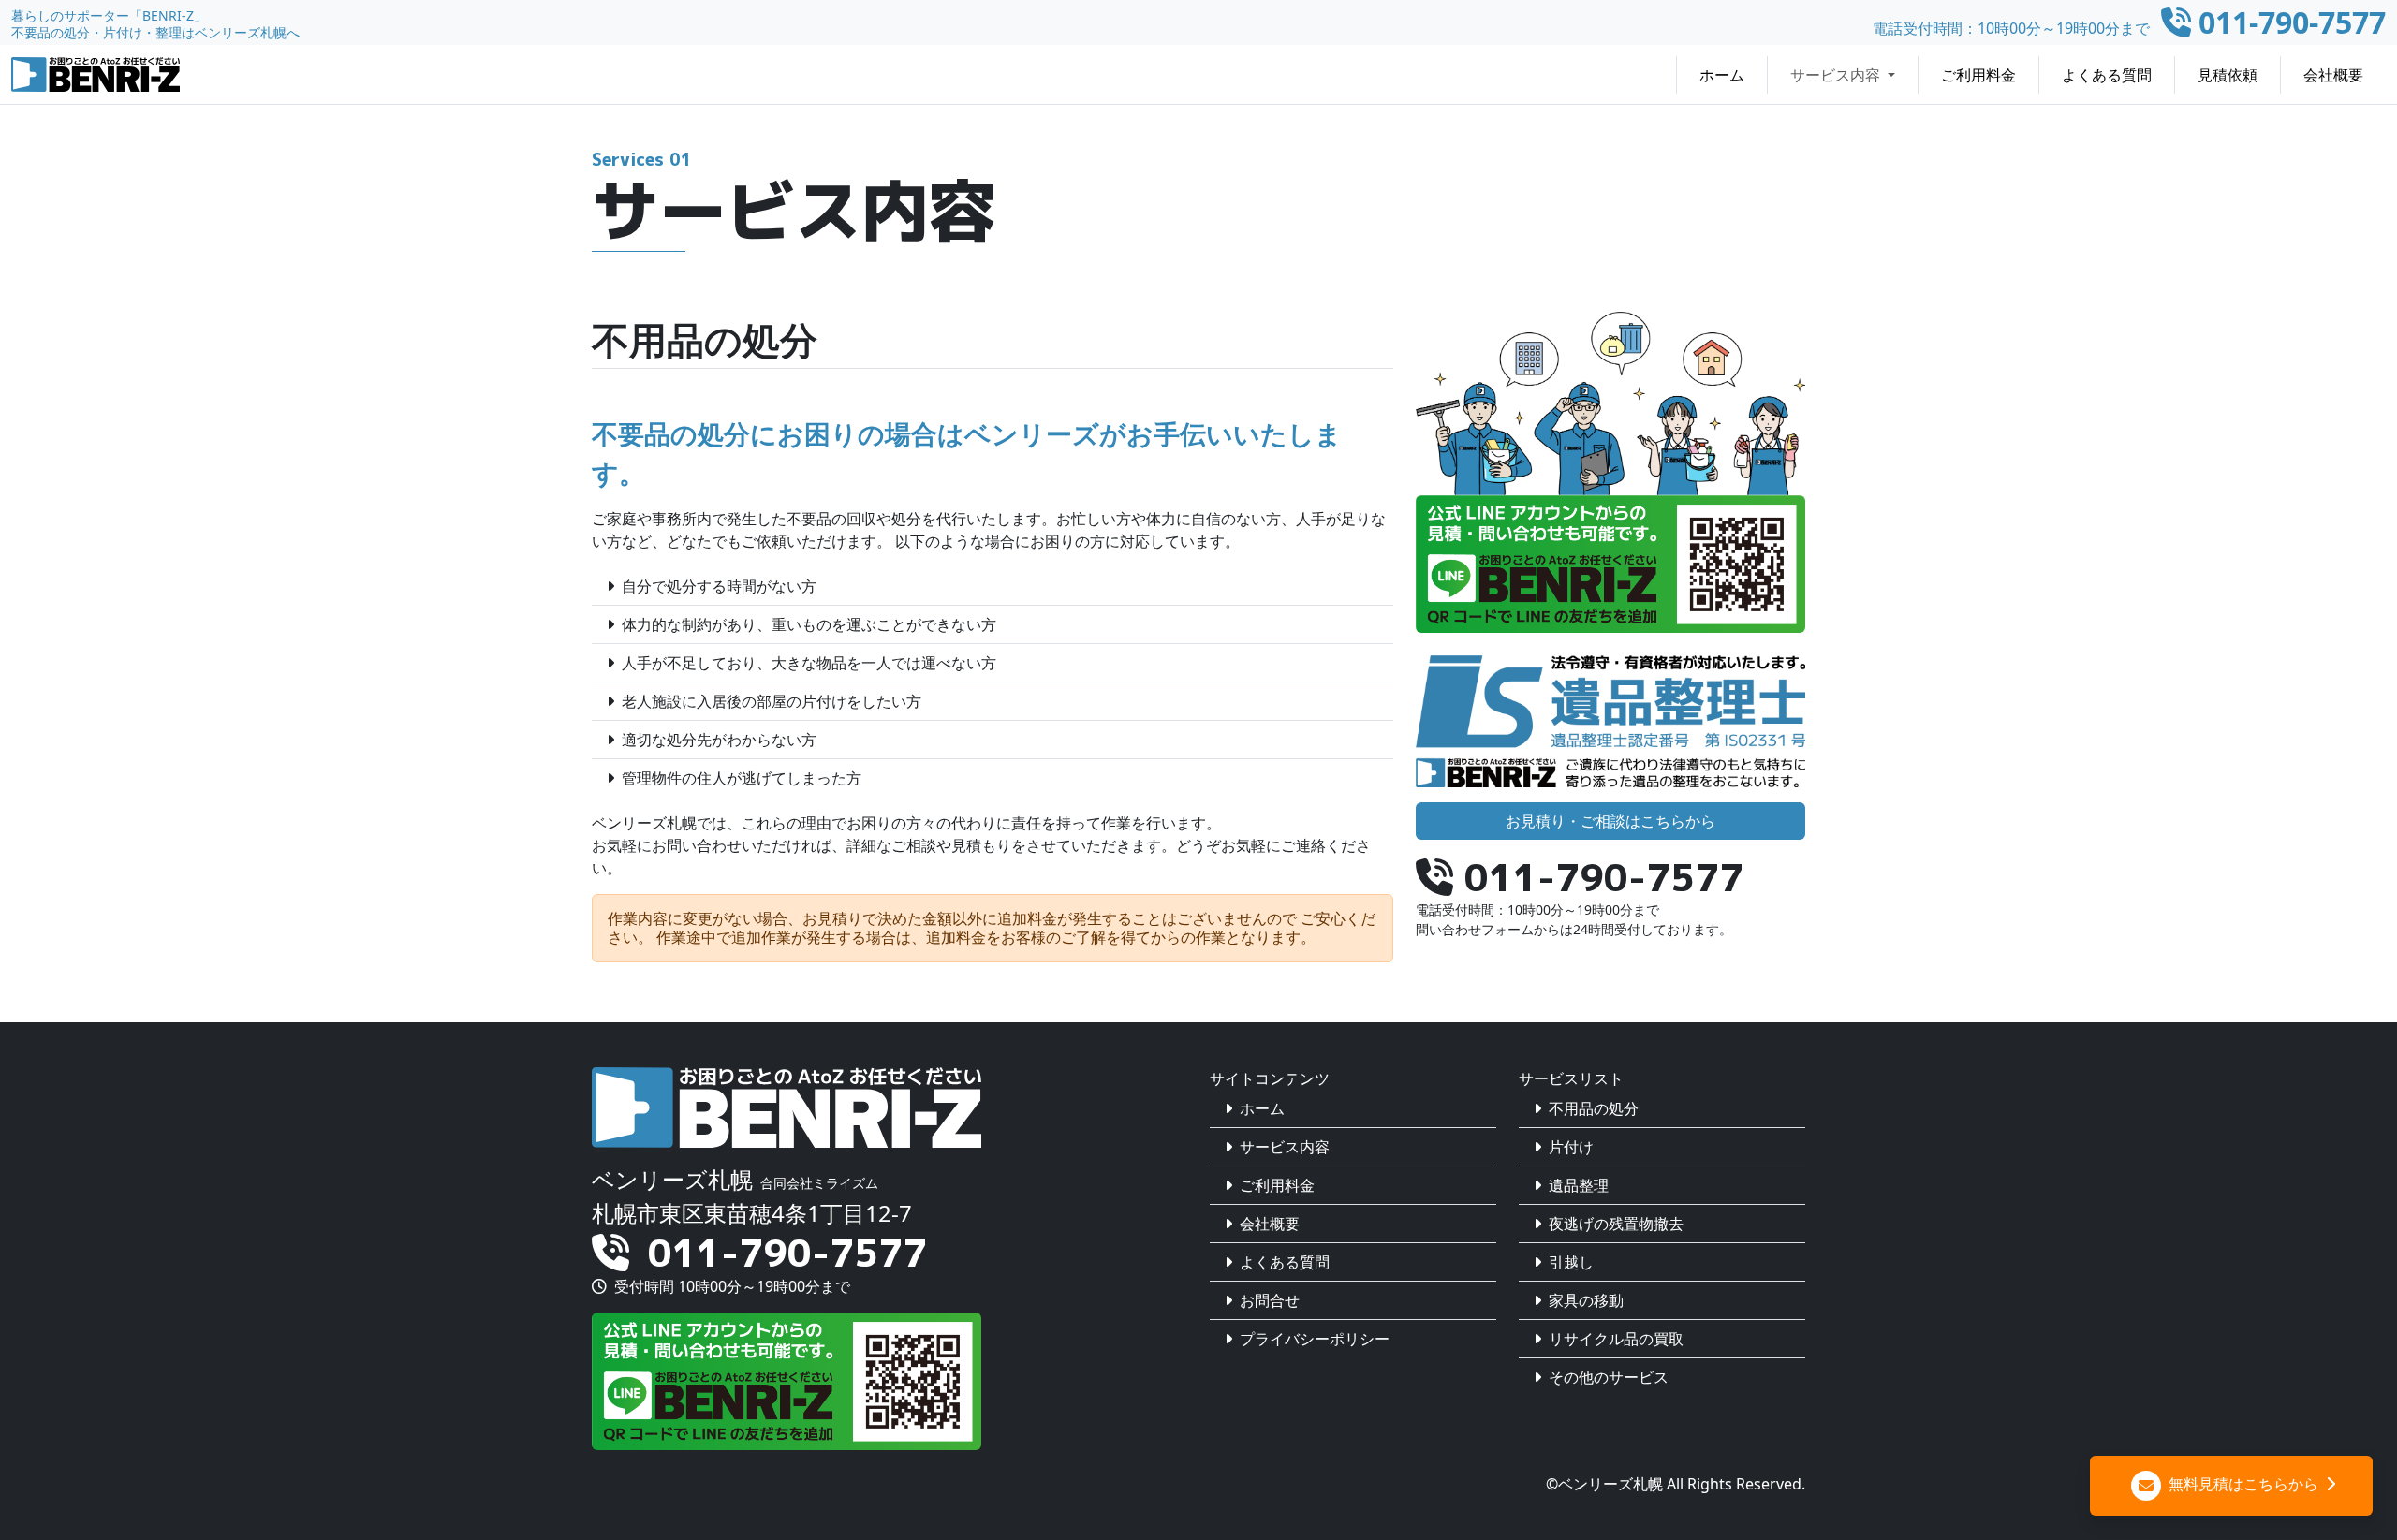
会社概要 (2333, 75)
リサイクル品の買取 (1616, 1339)
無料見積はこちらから (2242, 1484)
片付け (1571, 1147)
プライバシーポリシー (1315, 1339)
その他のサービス (1609, 1377)
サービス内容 (1285, 1147)
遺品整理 (1579, 1185)
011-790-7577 (787, 1253)
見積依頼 (2228, 75)
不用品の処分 (1594, 1108)
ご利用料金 (1978, 75)
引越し (1571, 1262)
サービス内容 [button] (1837, 75)
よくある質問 (2107, 75)
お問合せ (1270, 1300)
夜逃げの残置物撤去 (1616, 1224)
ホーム (1722, 75)
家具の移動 (1586, 1300)
